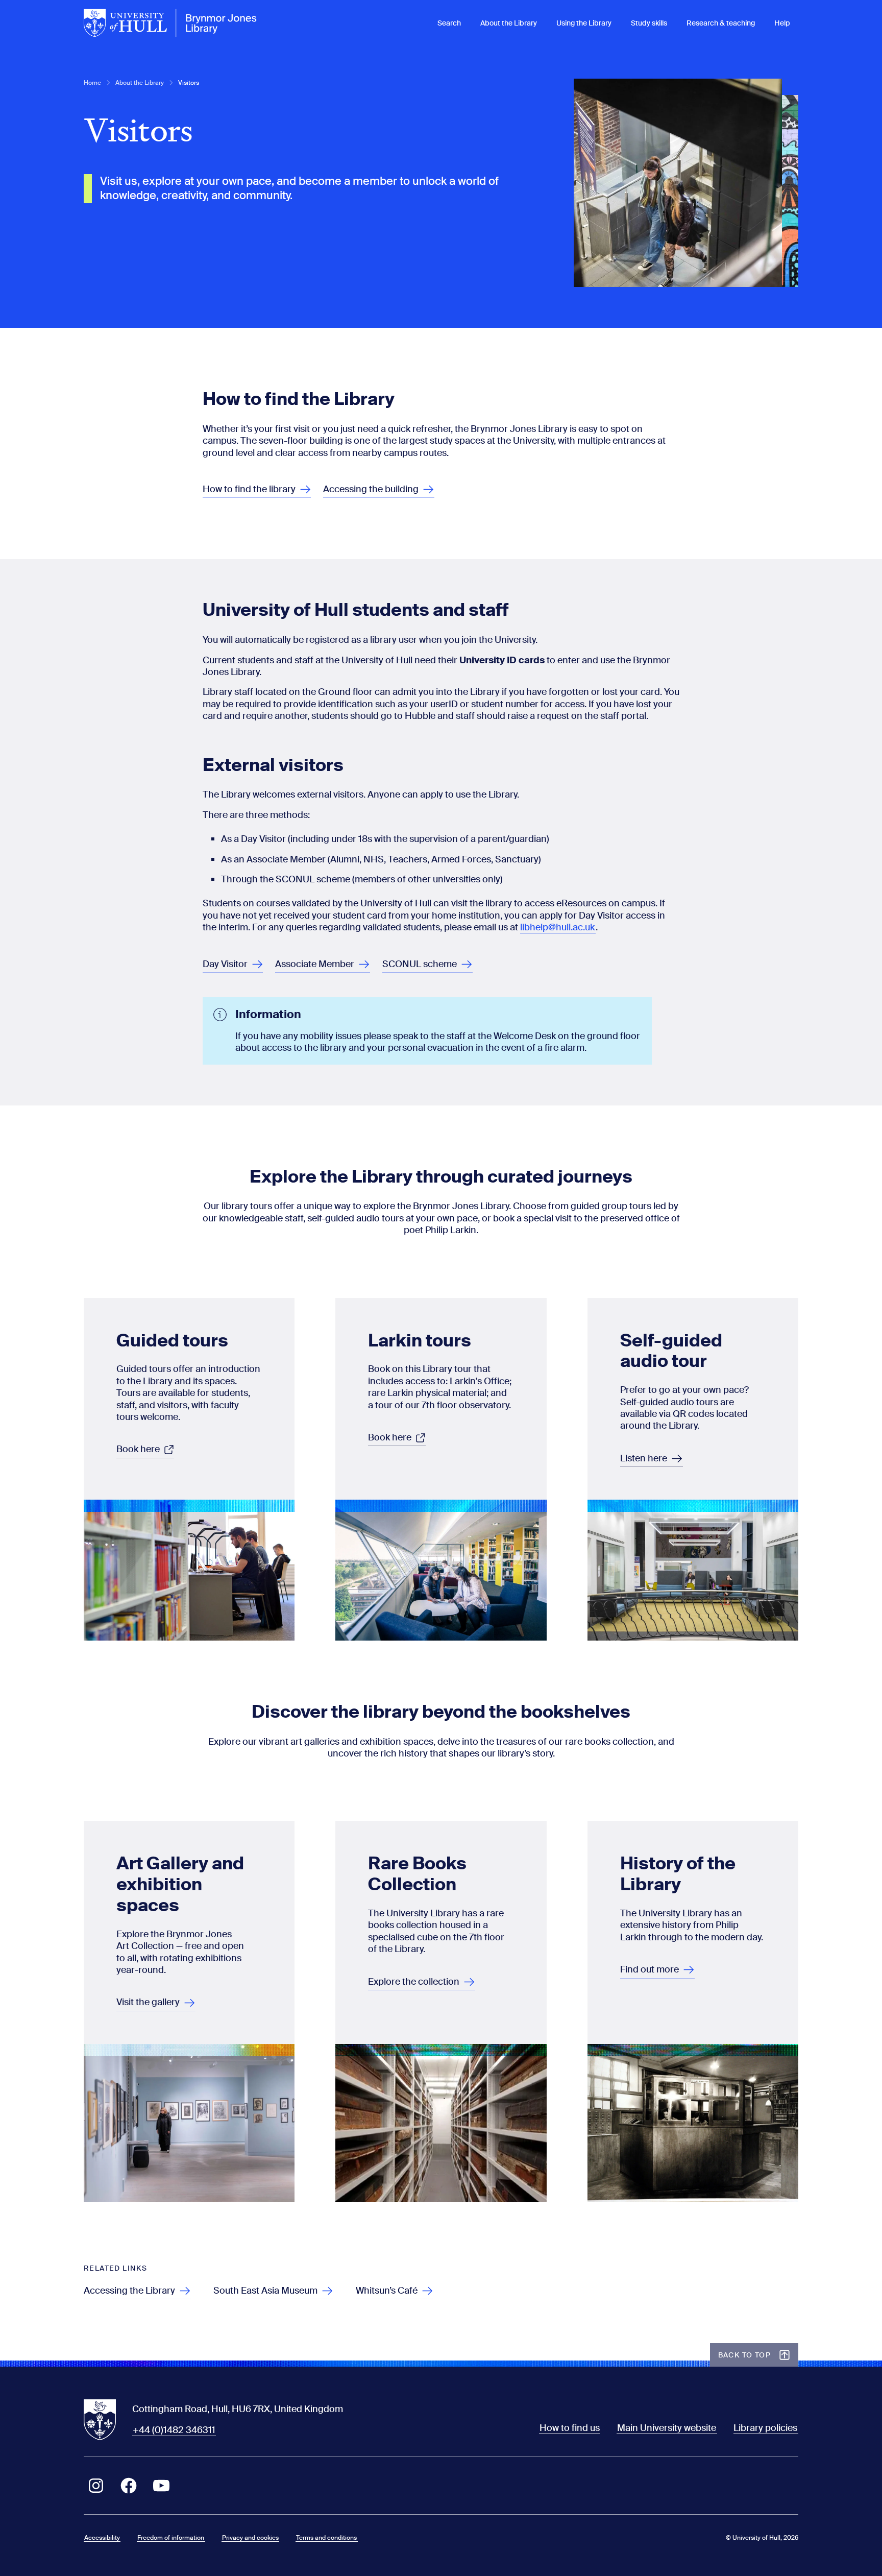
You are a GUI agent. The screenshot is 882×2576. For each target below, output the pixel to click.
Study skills (649, 23)
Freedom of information (171, 2538)
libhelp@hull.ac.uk (557, 927)
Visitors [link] (189, 83)
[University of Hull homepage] (170, 23)
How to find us (570, 2428)
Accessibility (102, 2538)
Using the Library (584, 23)
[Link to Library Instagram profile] (96, 2486)
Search (449, 23)
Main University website (667, 2428)
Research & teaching (721, 23)
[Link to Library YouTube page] (161, 2486)
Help (782, 23)
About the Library (509, 23)
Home (92, 83)
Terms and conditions (326, 2538)
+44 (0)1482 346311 (174, 2430)
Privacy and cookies (250, 2538)
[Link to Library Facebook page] (129, 2486)
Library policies (765, 2428)
